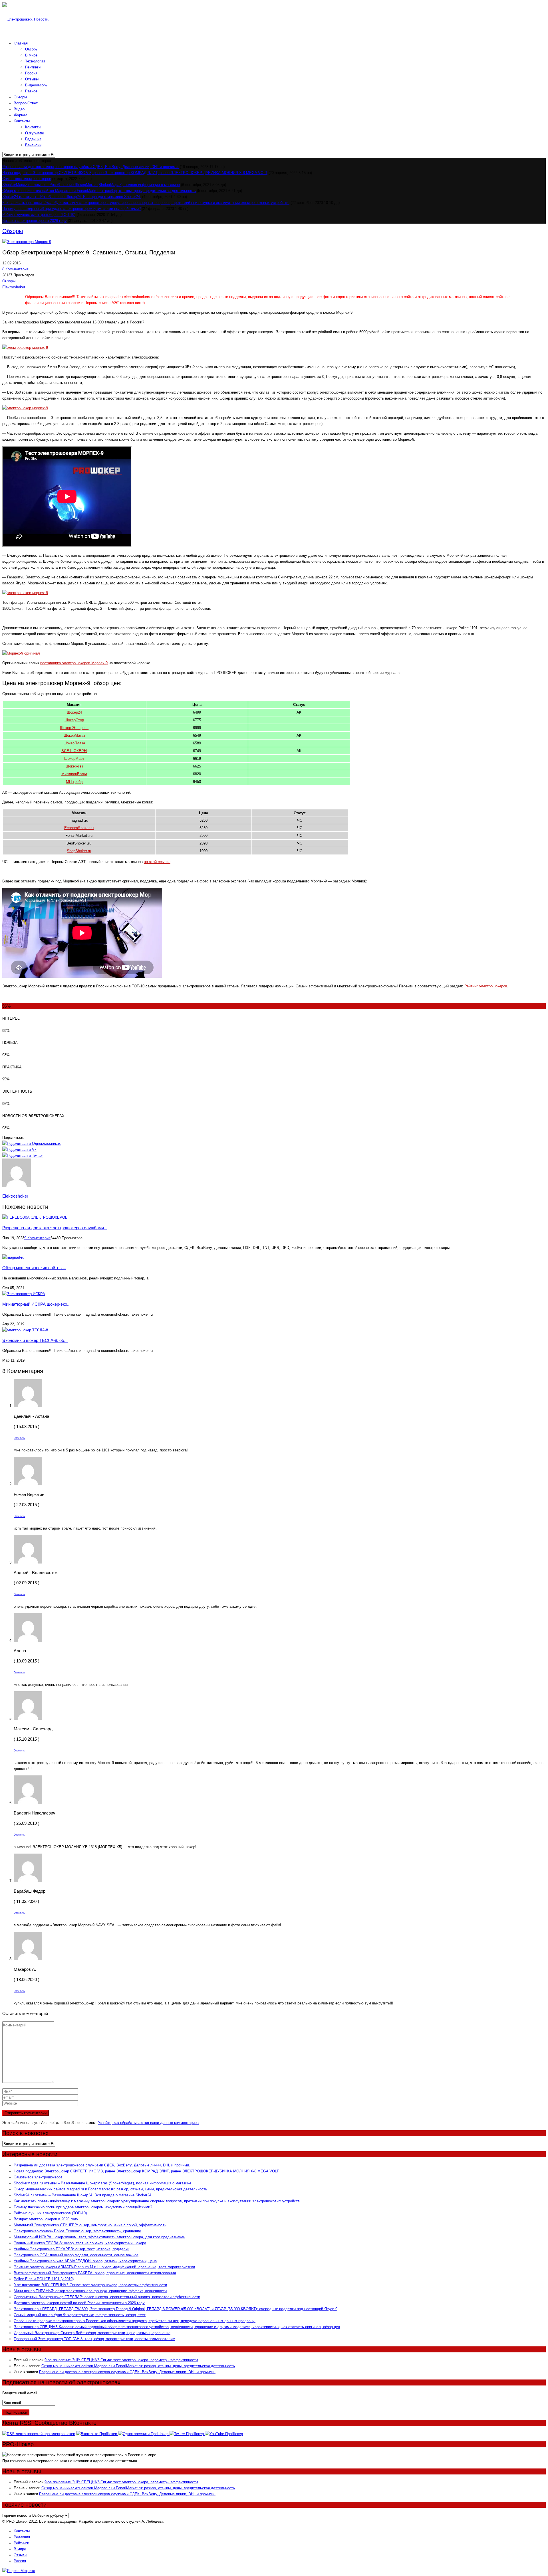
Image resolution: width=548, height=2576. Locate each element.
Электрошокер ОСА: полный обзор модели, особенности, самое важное (76, 2255)
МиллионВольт (74, 774)
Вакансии (33, 145)
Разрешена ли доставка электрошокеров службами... (55, 1228)
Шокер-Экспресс (74, 728)
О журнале (35, 133)
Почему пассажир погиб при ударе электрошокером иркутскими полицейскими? (71, 209)
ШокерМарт (74, 759)
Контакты (22, 121)
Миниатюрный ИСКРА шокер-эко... (36, 1304)
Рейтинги (33, 67)
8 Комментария (15, 269)
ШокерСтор (74, 720)
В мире (31, 55)
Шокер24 (74, 712)
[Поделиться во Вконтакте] (19, 1150)
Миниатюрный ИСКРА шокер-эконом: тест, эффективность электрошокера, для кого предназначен (99, 2237)
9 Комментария (37, 1238)
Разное (31, 91)
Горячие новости (17, 2515)
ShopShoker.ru (79, 851)
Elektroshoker (14, 287)
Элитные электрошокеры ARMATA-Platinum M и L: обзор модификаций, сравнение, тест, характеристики (104, 2267)
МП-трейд (74, 782)
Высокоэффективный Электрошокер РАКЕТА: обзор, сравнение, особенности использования (95, 2273)
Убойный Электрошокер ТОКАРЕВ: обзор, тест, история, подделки (71, 2249)
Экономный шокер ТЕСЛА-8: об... (35, 1340)
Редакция (33, 139)
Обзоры (32, 49)
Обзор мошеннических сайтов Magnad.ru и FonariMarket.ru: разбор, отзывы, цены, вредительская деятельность (99, 191)
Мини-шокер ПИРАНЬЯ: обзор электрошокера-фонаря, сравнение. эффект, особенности (90, 2291)
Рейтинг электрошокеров (486, 986)
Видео (19, 109)
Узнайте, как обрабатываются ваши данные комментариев (148, 2123)
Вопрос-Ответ (26, 103)
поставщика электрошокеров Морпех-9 (74, 663)
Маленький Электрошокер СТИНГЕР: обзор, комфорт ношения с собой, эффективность (90, 2225)
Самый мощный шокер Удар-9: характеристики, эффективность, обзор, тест (80, 2315)
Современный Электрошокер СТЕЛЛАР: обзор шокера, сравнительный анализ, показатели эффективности (107, 2297)
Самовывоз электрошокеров (27, 179)
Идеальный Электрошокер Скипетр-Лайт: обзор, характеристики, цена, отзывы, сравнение (92, 2333)
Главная (21, 43)
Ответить (19, 1438)
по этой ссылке (157, 862)
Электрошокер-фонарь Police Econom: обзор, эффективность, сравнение (77, 2231)
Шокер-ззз (74, 766)
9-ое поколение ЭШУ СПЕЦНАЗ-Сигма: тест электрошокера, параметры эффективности (90, 2285)
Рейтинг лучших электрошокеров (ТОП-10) (39, 215)
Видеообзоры (37, 85)
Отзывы (32, 79)
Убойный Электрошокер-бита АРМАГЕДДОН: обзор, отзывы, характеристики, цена (85, 2261)
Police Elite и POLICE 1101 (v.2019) (44, 2279)
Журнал (21, 115)
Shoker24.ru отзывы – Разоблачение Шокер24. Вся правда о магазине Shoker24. (72, 197)
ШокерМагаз (74, 735)
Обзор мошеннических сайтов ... (34, 1268)
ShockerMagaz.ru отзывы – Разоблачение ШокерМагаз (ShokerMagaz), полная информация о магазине (91, 185)
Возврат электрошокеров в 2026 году (35, 221)
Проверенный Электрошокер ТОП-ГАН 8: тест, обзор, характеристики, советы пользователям (94, 2339)
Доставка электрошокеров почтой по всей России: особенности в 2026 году (79, 2303)
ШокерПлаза (74, 743)
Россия (31, 73)
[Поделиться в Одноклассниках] (32, 1144)
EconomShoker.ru (79, 828)
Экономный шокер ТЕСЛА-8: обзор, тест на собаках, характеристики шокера (80, 2243)
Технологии (35, 61)
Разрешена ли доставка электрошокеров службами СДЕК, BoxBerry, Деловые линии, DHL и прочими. (90, 167)
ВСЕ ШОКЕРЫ (74, 751)
